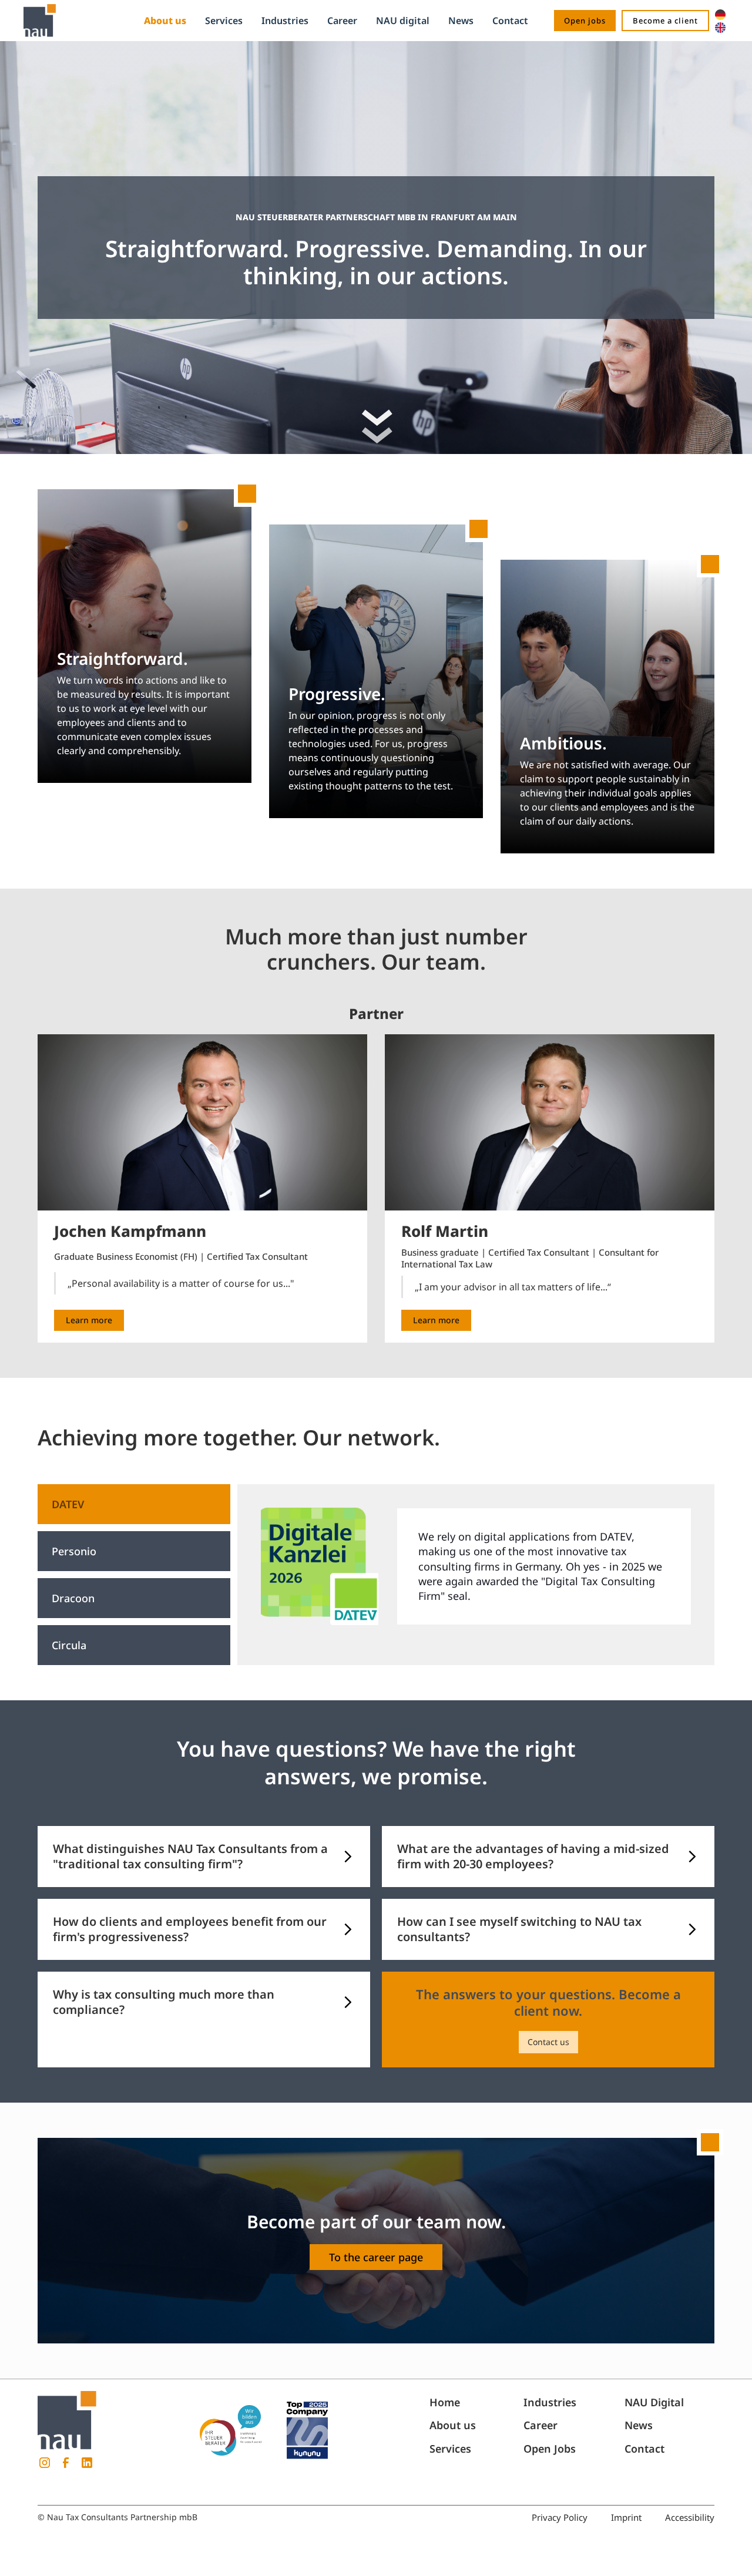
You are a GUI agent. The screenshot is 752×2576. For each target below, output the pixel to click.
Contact (510, 21)
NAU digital (403, 21)
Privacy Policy (560, 2517)
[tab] (134, 1504)
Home (445, 2402)
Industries (285, 21)
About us (165, 21)
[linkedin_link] (87, 2463)
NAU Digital (654, 2402)
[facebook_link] (66, 2463)
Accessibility (690, 2517)
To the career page (376, 2257)
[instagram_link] (45, 2463)
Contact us (548, 2042)
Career (342, 21)
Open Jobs (550, 2449)
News (461, 21)
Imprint (626, 2517)
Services (224, 21)
